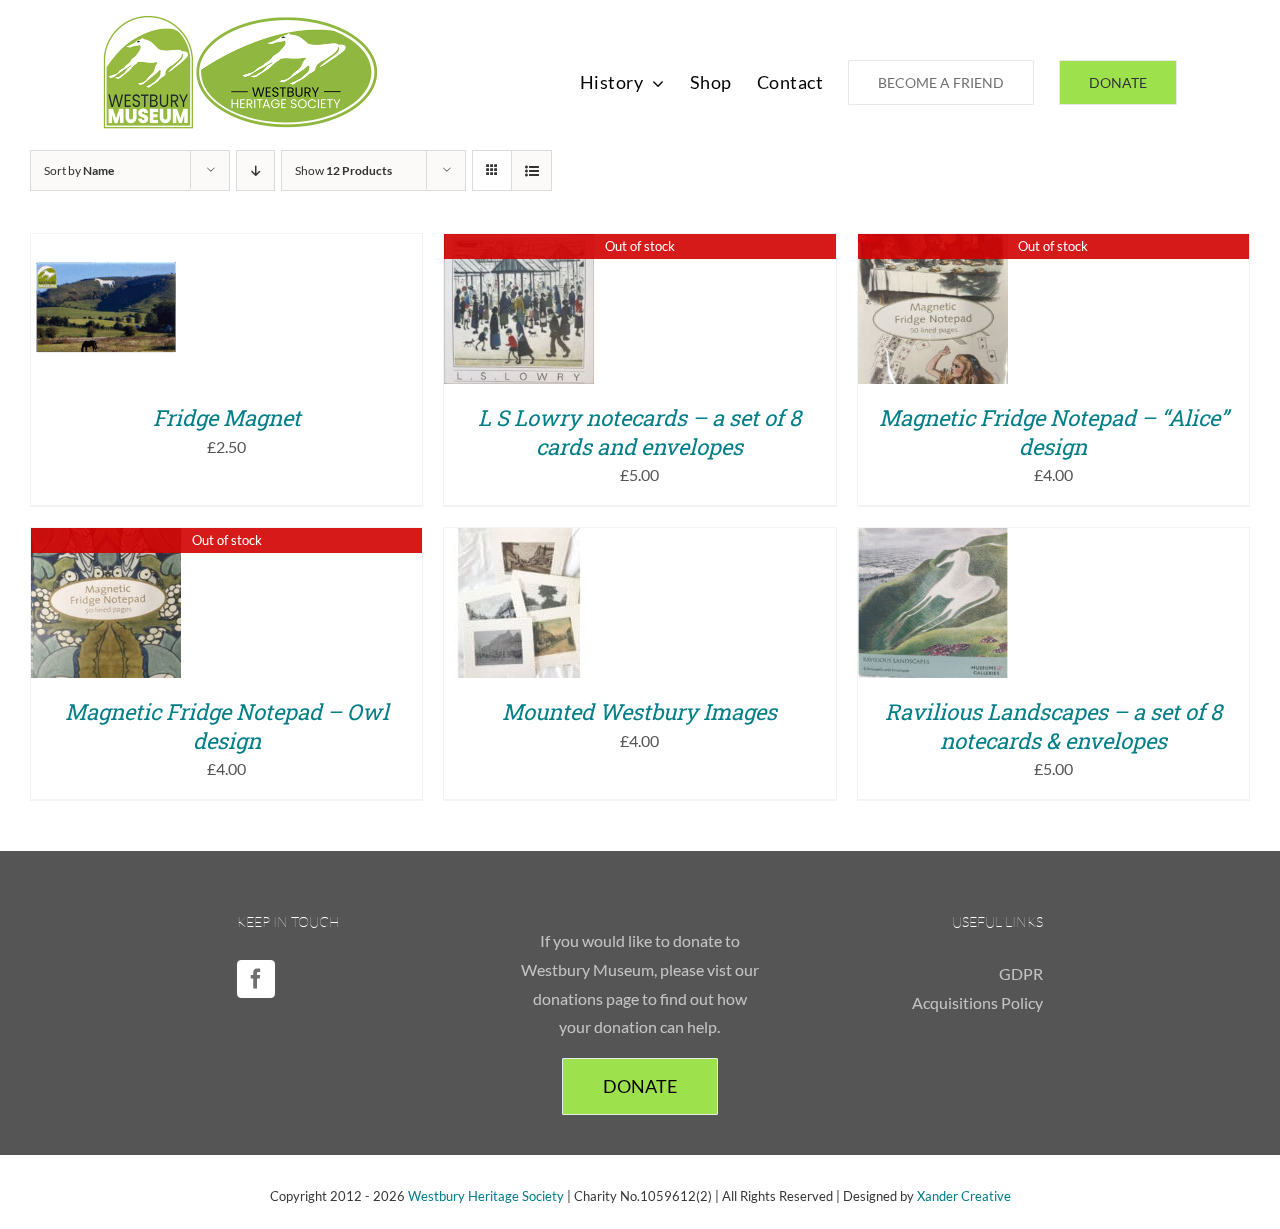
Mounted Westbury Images (639, 711)
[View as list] (531, 170)
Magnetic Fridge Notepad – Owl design (227, 726)
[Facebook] (256, 979)
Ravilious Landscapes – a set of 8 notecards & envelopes (1053, 726)
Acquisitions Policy (977, 1002)
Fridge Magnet (227, 417)
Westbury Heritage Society (486, 1196)
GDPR (1021, 973)
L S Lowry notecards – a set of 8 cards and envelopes (639, 432)
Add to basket (106, 302)
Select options (519, 596)
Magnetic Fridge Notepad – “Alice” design (1053, 432)
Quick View (120, 323)
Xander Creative (964, 1196)
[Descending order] (255, 170)
